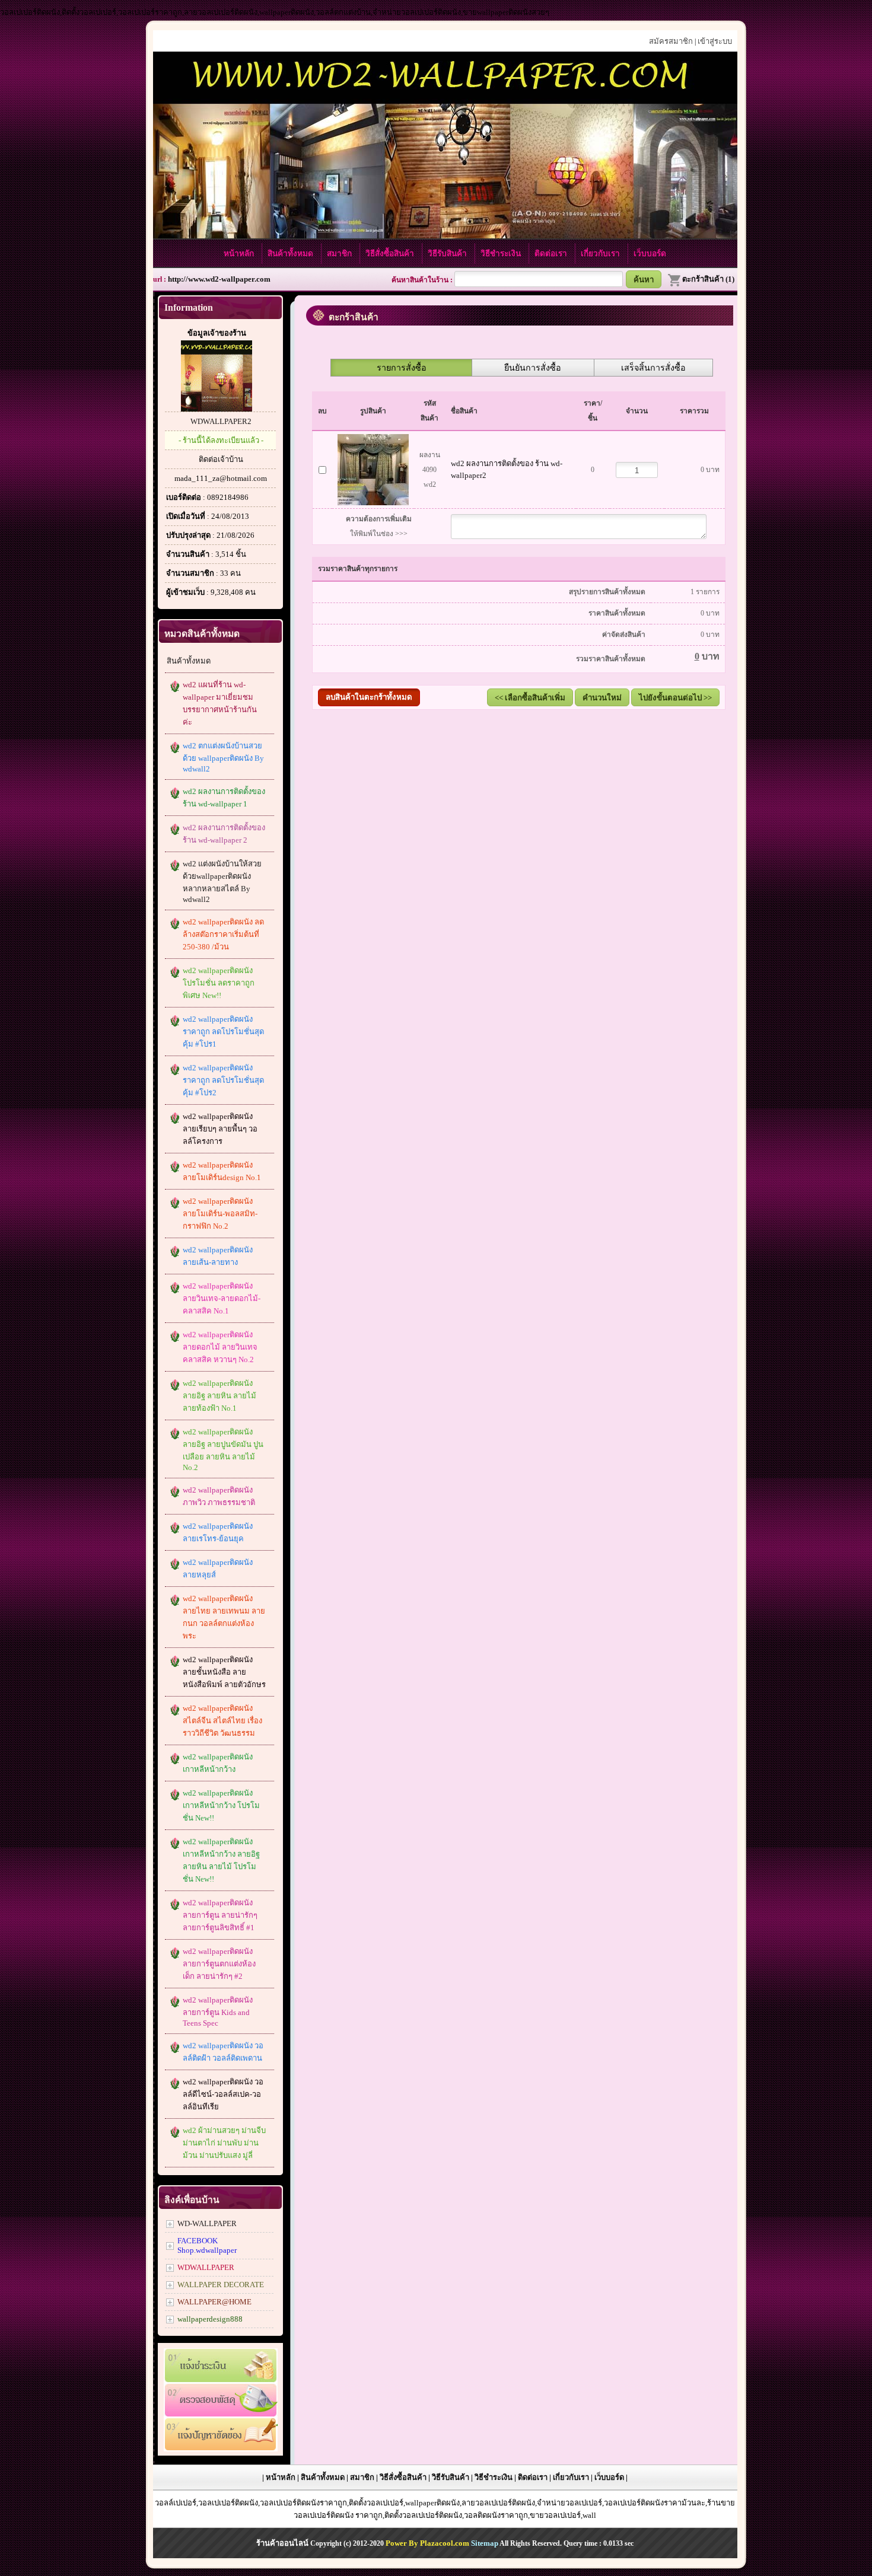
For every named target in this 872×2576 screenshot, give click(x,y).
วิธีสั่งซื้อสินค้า (391, 254)
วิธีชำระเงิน (502, 254)
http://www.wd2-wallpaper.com (219, 279)
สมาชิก (340, 254)
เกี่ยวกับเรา (602, 254)
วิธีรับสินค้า (448, 254)
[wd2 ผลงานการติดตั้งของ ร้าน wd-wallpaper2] (373, 467)
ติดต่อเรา (552, 254)
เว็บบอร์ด (650, 254)
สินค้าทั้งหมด (292, 254)
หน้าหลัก (240, 254)
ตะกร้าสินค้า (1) (708, 279)
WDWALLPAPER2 (221, 421)
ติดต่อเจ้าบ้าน (221, 459)
